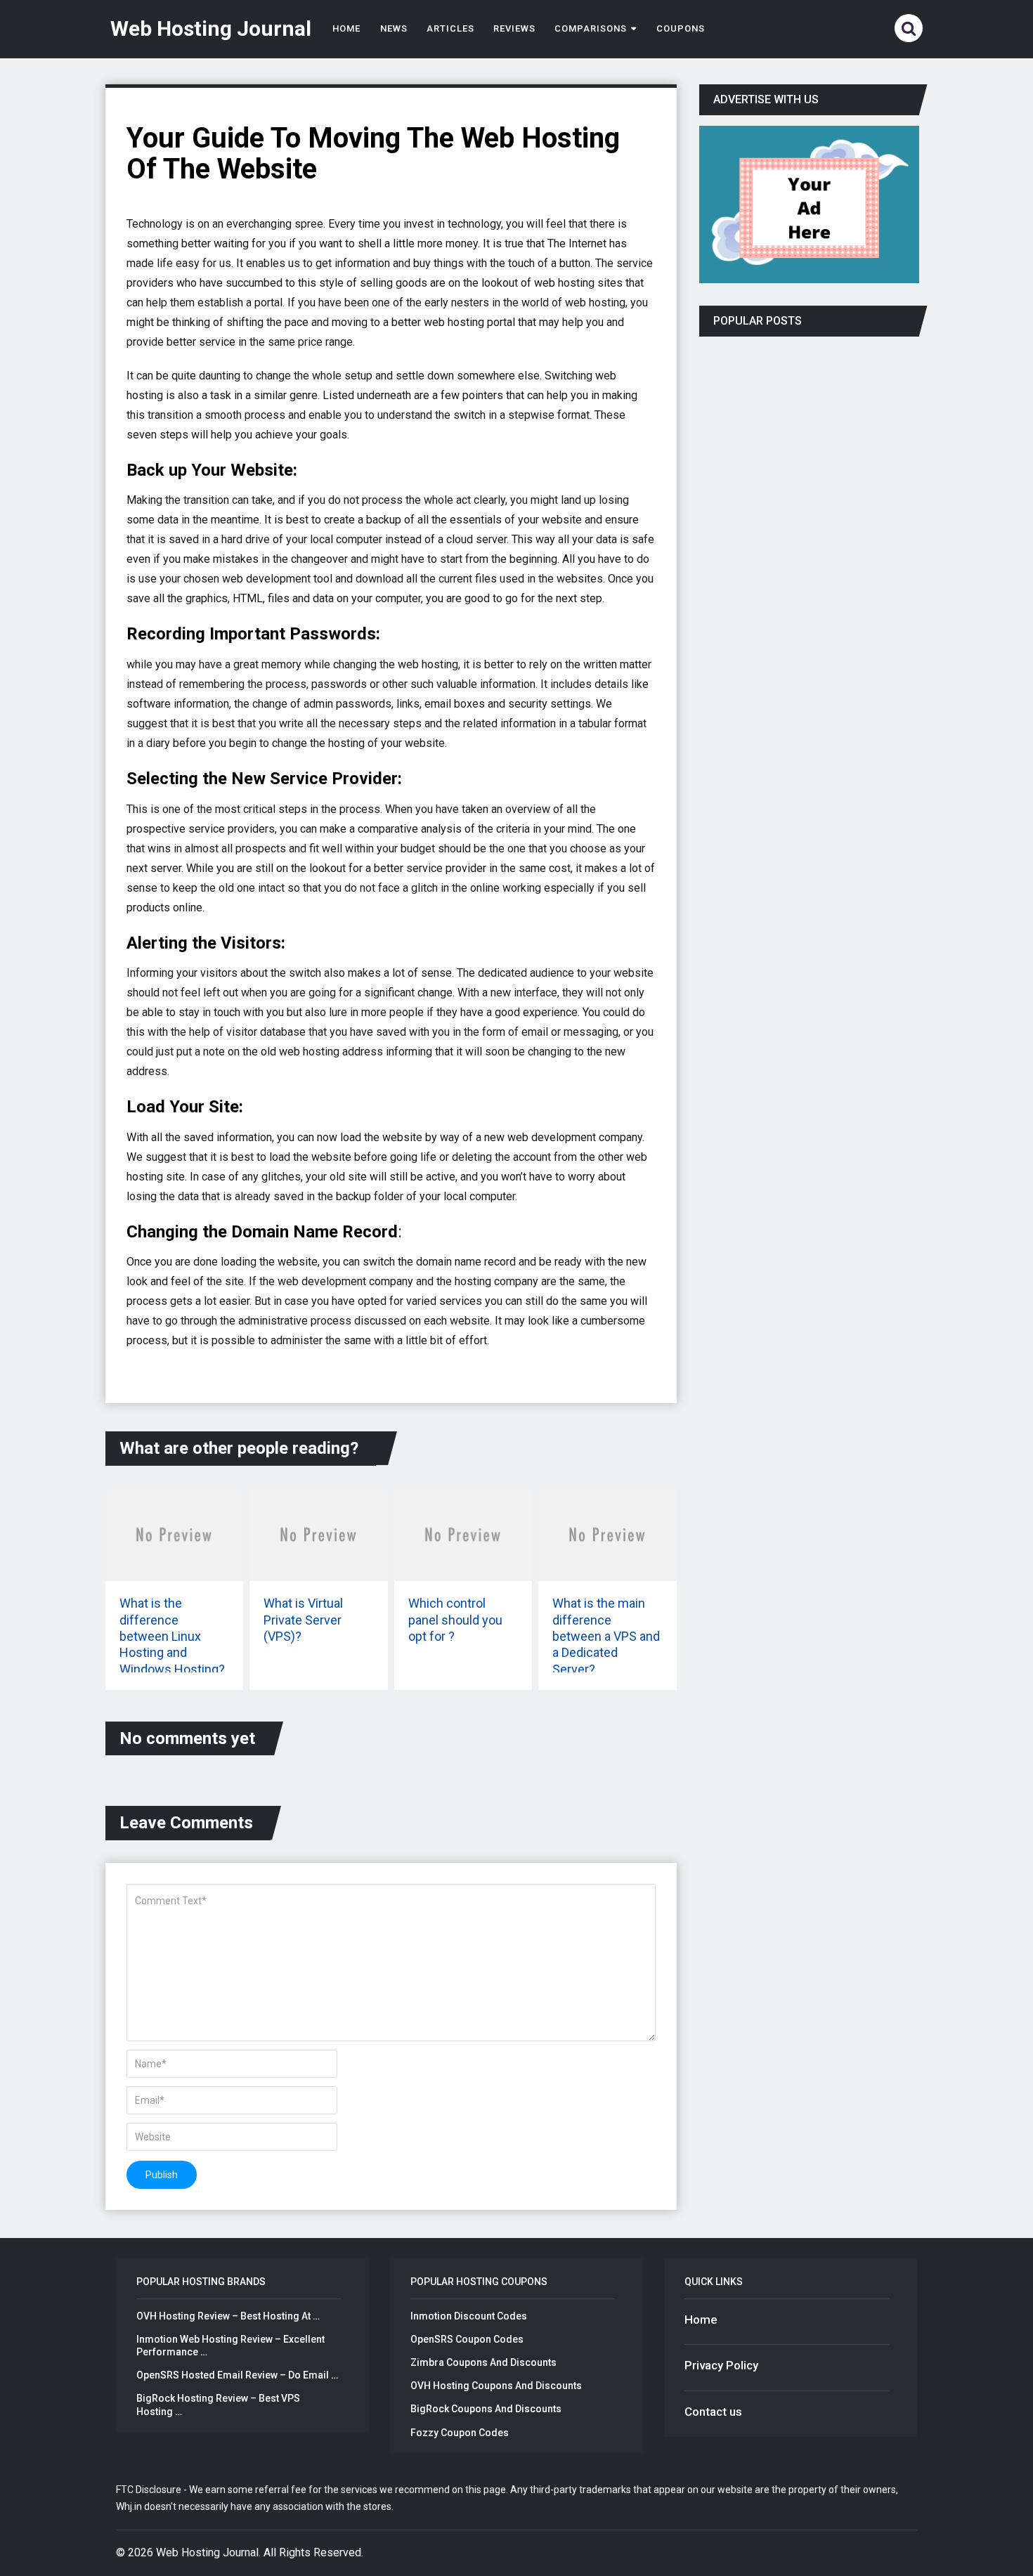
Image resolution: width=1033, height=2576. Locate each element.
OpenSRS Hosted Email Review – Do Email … (237, 2375)
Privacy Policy (721, 2365)
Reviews (514, 28)
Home (346, 28)
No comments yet (187, 1738)
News (394, 28)
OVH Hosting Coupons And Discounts (496, 2386)
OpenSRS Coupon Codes (467, 2339)
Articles (450, 28)
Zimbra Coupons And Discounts (483, 2362)
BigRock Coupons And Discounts (486, 2409)
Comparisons (590, 28)
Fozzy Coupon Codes (460, 2433)
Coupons (681, 28)
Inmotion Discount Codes (469, 2316)
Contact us (713, 2412)
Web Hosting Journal (211, 29)
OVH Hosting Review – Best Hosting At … (228, 2316)
